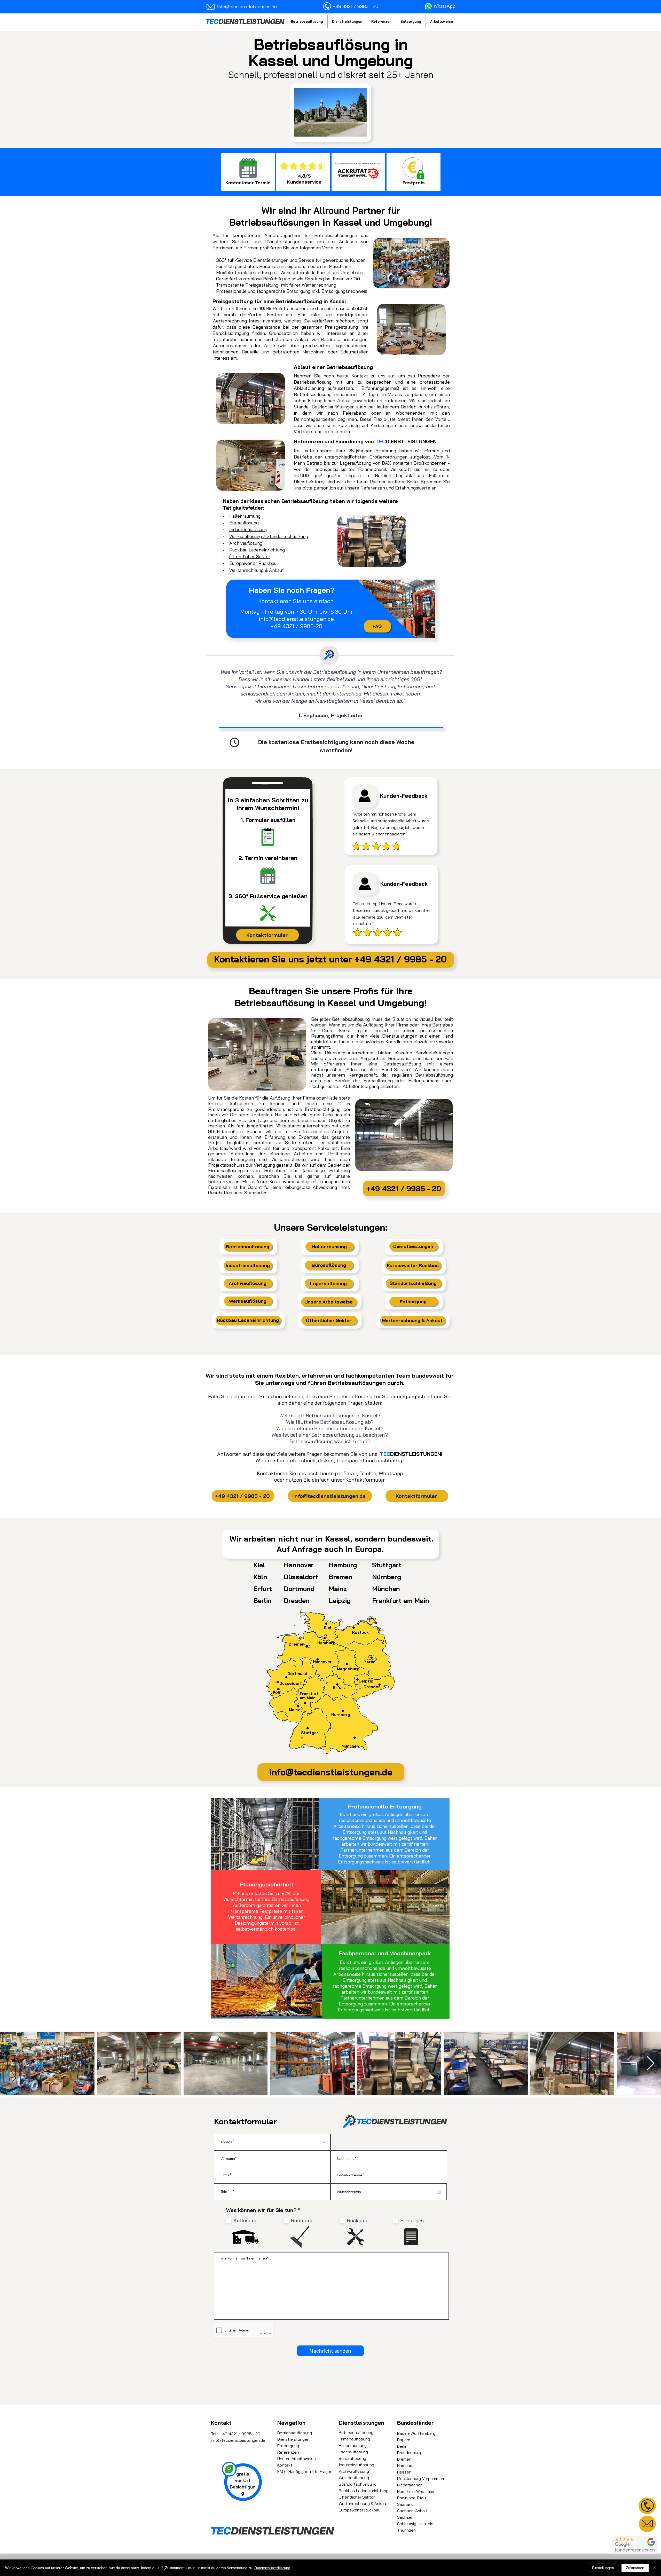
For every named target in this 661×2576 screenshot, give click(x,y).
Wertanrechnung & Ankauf (257, 570)
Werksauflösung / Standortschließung (269, 536)
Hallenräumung (245, 516)
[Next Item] (651, 2064)
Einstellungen (603, 2568)
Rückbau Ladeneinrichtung (257, 550)
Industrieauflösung (248, 529)
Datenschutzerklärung (272, 2568)
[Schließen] (655, 2568)
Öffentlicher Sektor (250, 556)
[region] (647, 2506)
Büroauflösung (244, 523)
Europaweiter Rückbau (253, 563)
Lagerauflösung (353, 2452)
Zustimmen (635, 2568)
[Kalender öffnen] (439, 2192)
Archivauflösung (246, 543)
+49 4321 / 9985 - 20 (240, 2434)
